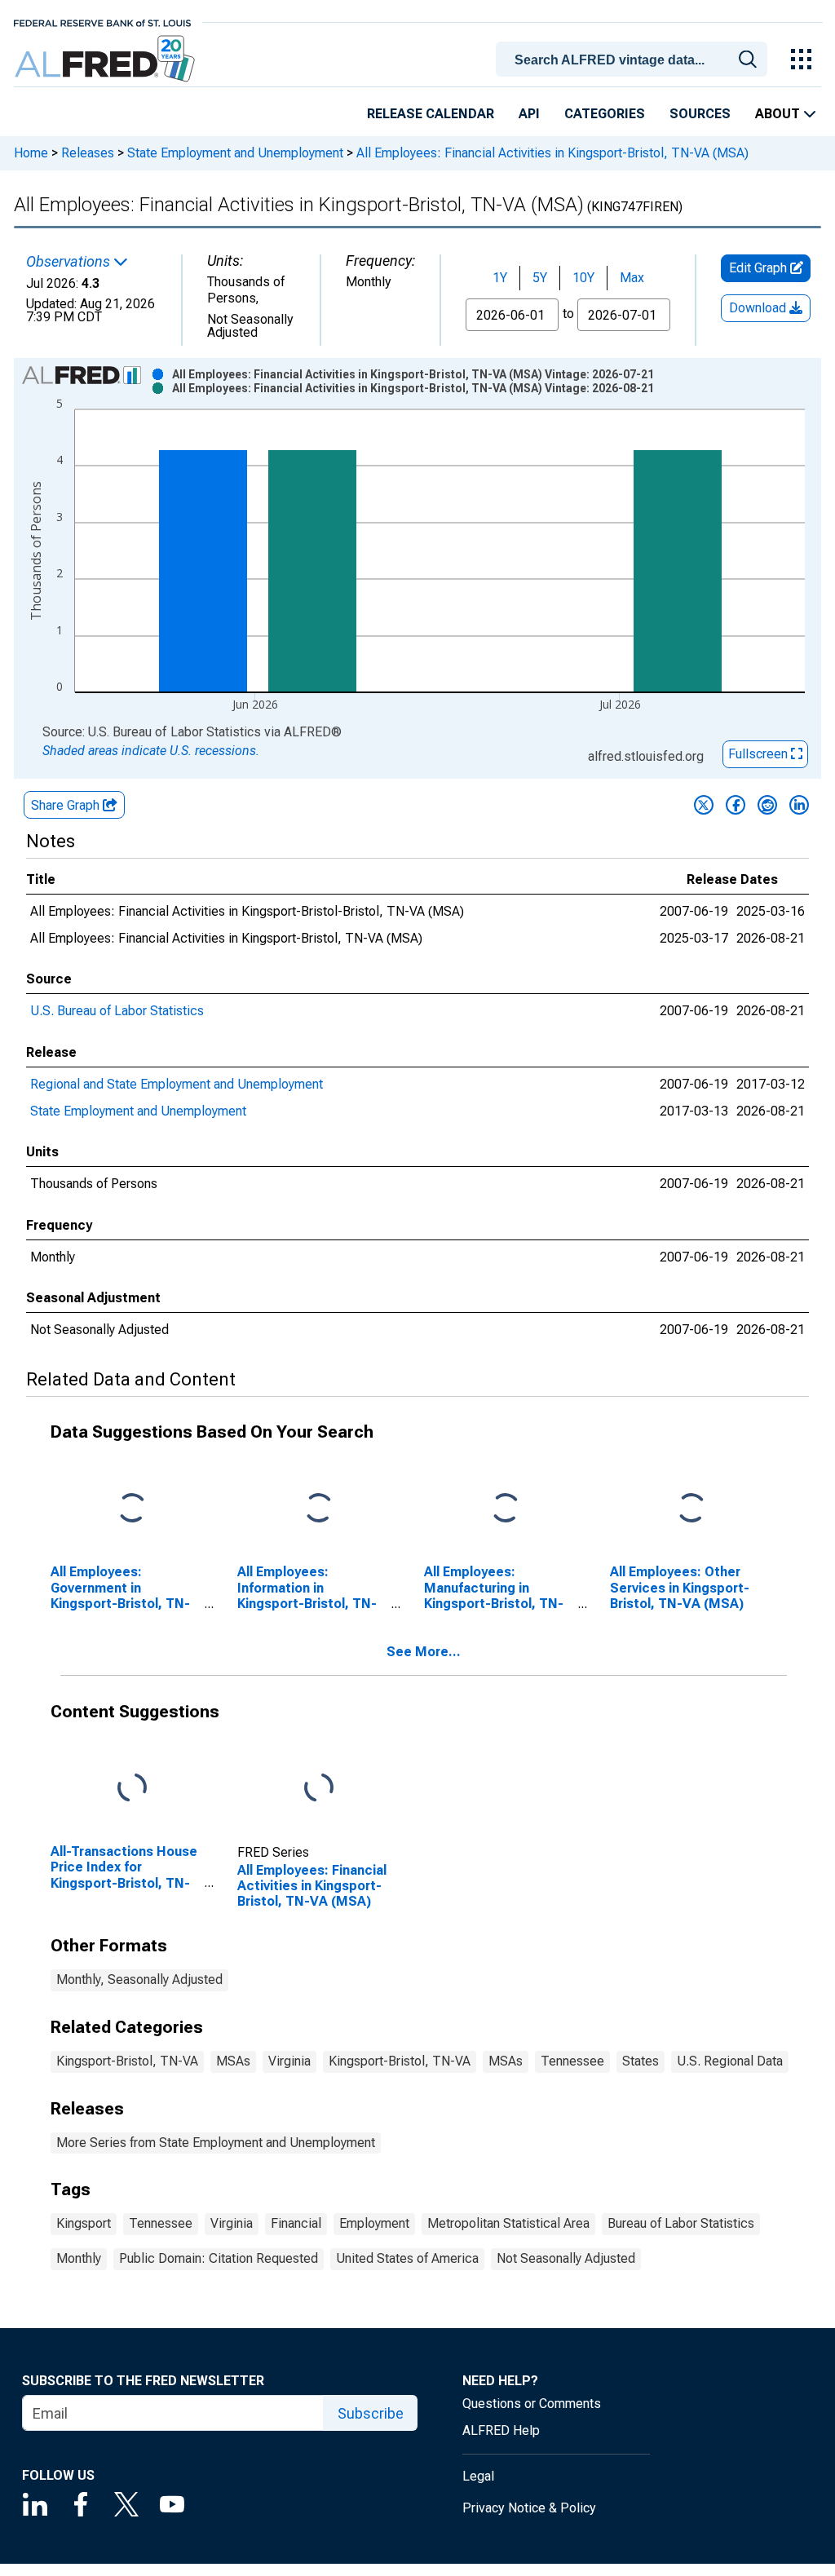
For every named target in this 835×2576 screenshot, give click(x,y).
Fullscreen (760, 754)
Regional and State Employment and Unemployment (177, 1084)
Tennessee (572, 2061)
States (641, 2061)
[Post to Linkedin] (799, 805)
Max (632, 278)
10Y (583, 278)
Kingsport (84, 2223)
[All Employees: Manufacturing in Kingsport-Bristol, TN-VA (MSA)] (506, 1509)
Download (759, 308)
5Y (540, 278)
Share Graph (67, 805)
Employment (374, 2223)
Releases (88, 153)
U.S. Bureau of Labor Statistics (117, 1011)
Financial (296, 2223)
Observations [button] (70, 262)
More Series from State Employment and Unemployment (216, 2143)
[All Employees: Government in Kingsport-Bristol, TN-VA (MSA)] (132, 1509)
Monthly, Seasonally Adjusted (139, 1979)
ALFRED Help (501, 2430)
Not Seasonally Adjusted (566, 2258)
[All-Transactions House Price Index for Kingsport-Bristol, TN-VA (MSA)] (132, 1789)
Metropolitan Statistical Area (508, 2223)
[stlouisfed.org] (102, 22)
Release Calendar (431, 114)
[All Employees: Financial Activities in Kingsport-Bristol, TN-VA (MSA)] (319, 1789)
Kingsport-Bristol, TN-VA (127, 2061)
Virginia (289, 2061)
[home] (106, 59)
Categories (605, 114)
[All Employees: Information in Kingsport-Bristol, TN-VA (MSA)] (319, 1509)
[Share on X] (704, 805)
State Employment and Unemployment (235, 153)
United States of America (407, 2258)
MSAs (233, 2061)
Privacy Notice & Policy (529, 2508)
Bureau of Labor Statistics (681, 2223)
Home (31, 153)
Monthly (79, 2258)
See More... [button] (424, 1652)
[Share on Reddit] (767, 805)
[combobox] (634, 58)
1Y (500, 278)
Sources (700, 114)
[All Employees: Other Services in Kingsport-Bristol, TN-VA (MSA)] (691, 1509)
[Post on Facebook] (736, 805)
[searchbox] (634, 60)
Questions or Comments (532, 2404)
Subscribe (371, 2413)
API (529, 114)
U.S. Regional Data (730, 2061)
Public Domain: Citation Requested (219, 2258)
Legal (478, 2476)
